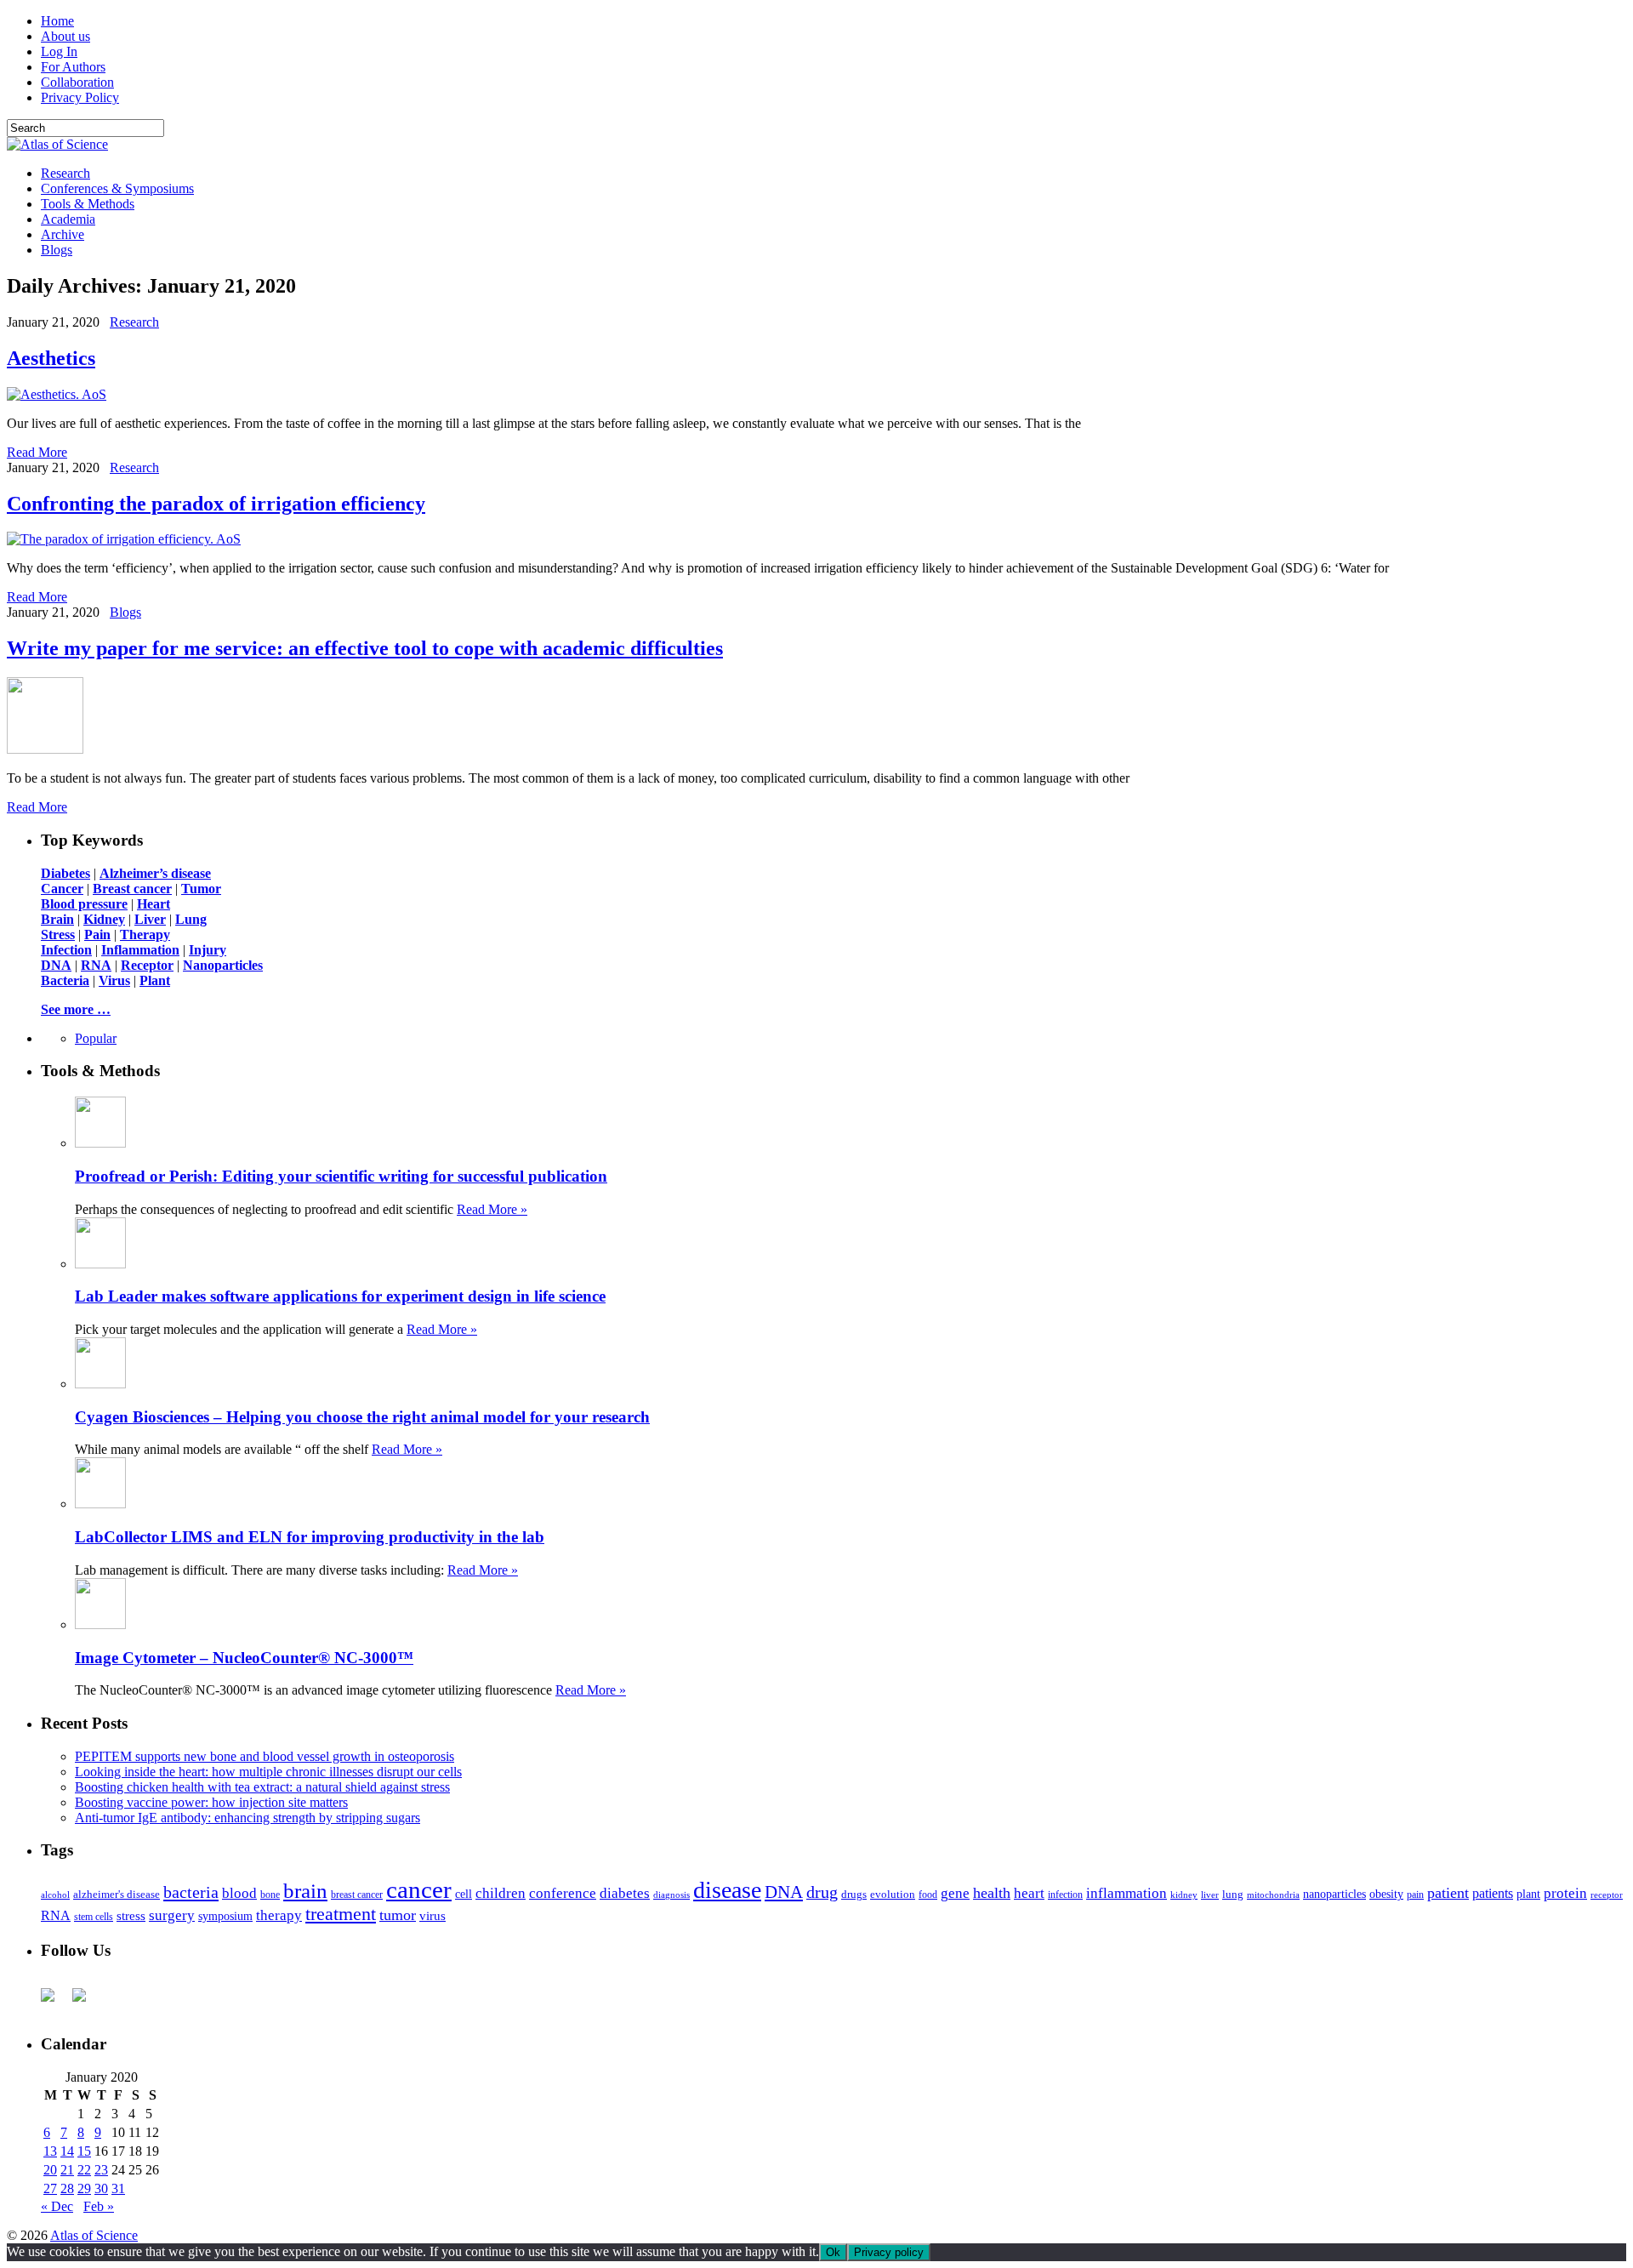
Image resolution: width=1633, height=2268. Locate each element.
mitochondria (1273, 1895)
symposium (225, 1916)
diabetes (625, 1893)
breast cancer (357, 1895)
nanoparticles (1334, 1894)
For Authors (73, 67)
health (992, 1893)
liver (1210, 1895)
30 (101, 2188)
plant (1528, 1894)
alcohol (55, 1895)
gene (955, 1893)
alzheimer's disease (117, 1895)
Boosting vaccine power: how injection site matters (211, 1802)
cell (464, 1894)
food (928, 1895)
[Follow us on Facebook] (54, 2002)
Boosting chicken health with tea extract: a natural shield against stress (262, 1787)
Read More (37, 452)
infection (1065, 1895)
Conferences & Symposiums (117, 188)
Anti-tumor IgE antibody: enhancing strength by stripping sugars (248, 1818)
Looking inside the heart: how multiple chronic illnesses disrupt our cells (268, 1772)
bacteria (191, 1892)
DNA (784, 1892)
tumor (398, 1915)
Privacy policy (889, 2252)
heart (1029, 1893)
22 (84, 2170)
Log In (59, 51)
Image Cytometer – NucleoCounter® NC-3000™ (244, 1658)
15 (84, 2151)
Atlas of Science (94, 2235)
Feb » (99, 2206)
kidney (1184, 1895)
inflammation (1127, 1893)
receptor (1607, 1895)
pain (1415, 1895)
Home (57, 21)
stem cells (94, 1917)
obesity (1386, 1894)
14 (67, 2151)
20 (50, 2170)
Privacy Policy (80, 97)
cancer (419, 1889)
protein (1565, 1893)
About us (65, 36)
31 (118, 2188)
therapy (279, 1915)
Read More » (492, 1209)
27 (50, 2188)
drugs (854, 1894)
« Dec (57, 2206)
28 (67, 2188)
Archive (63, 234)
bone (270, 1895)
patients (1493, 1893)
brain (305, 1891)
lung (1233, 1895)
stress (131, 1916)
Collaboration (77, 82)
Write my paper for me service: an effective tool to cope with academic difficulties (365, 648)
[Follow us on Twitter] (86, 2002)
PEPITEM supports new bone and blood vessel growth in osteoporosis (265, 1756)
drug (822, 1892)
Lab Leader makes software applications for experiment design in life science (340, 1296)
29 (84, 2188)
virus (432, 1916)
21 (67, 2170)
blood (239, 1893)
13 (50, 2151)
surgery (172, 1915)
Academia (68, 219)
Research (65, 173)
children (501, 1893)
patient (1448, 1893)
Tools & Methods (88, 204)
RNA (56, 1915)
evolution (893, 1894)
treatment (341, 1914)
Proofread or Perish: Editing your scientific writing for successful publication (341, 1176)
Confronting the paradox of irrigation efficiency (216, 504)
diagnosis (671, 1895)
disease (727, 1890)
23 (101, 2170)
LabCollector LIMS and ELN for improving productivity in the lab (310, 1537)
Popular (96, 1038)
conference (563, 1893)
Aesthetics (51, 358)
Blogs (57, 250)
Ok (833, 2252)
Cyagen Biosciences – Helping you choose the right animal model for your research (362, 1417)
